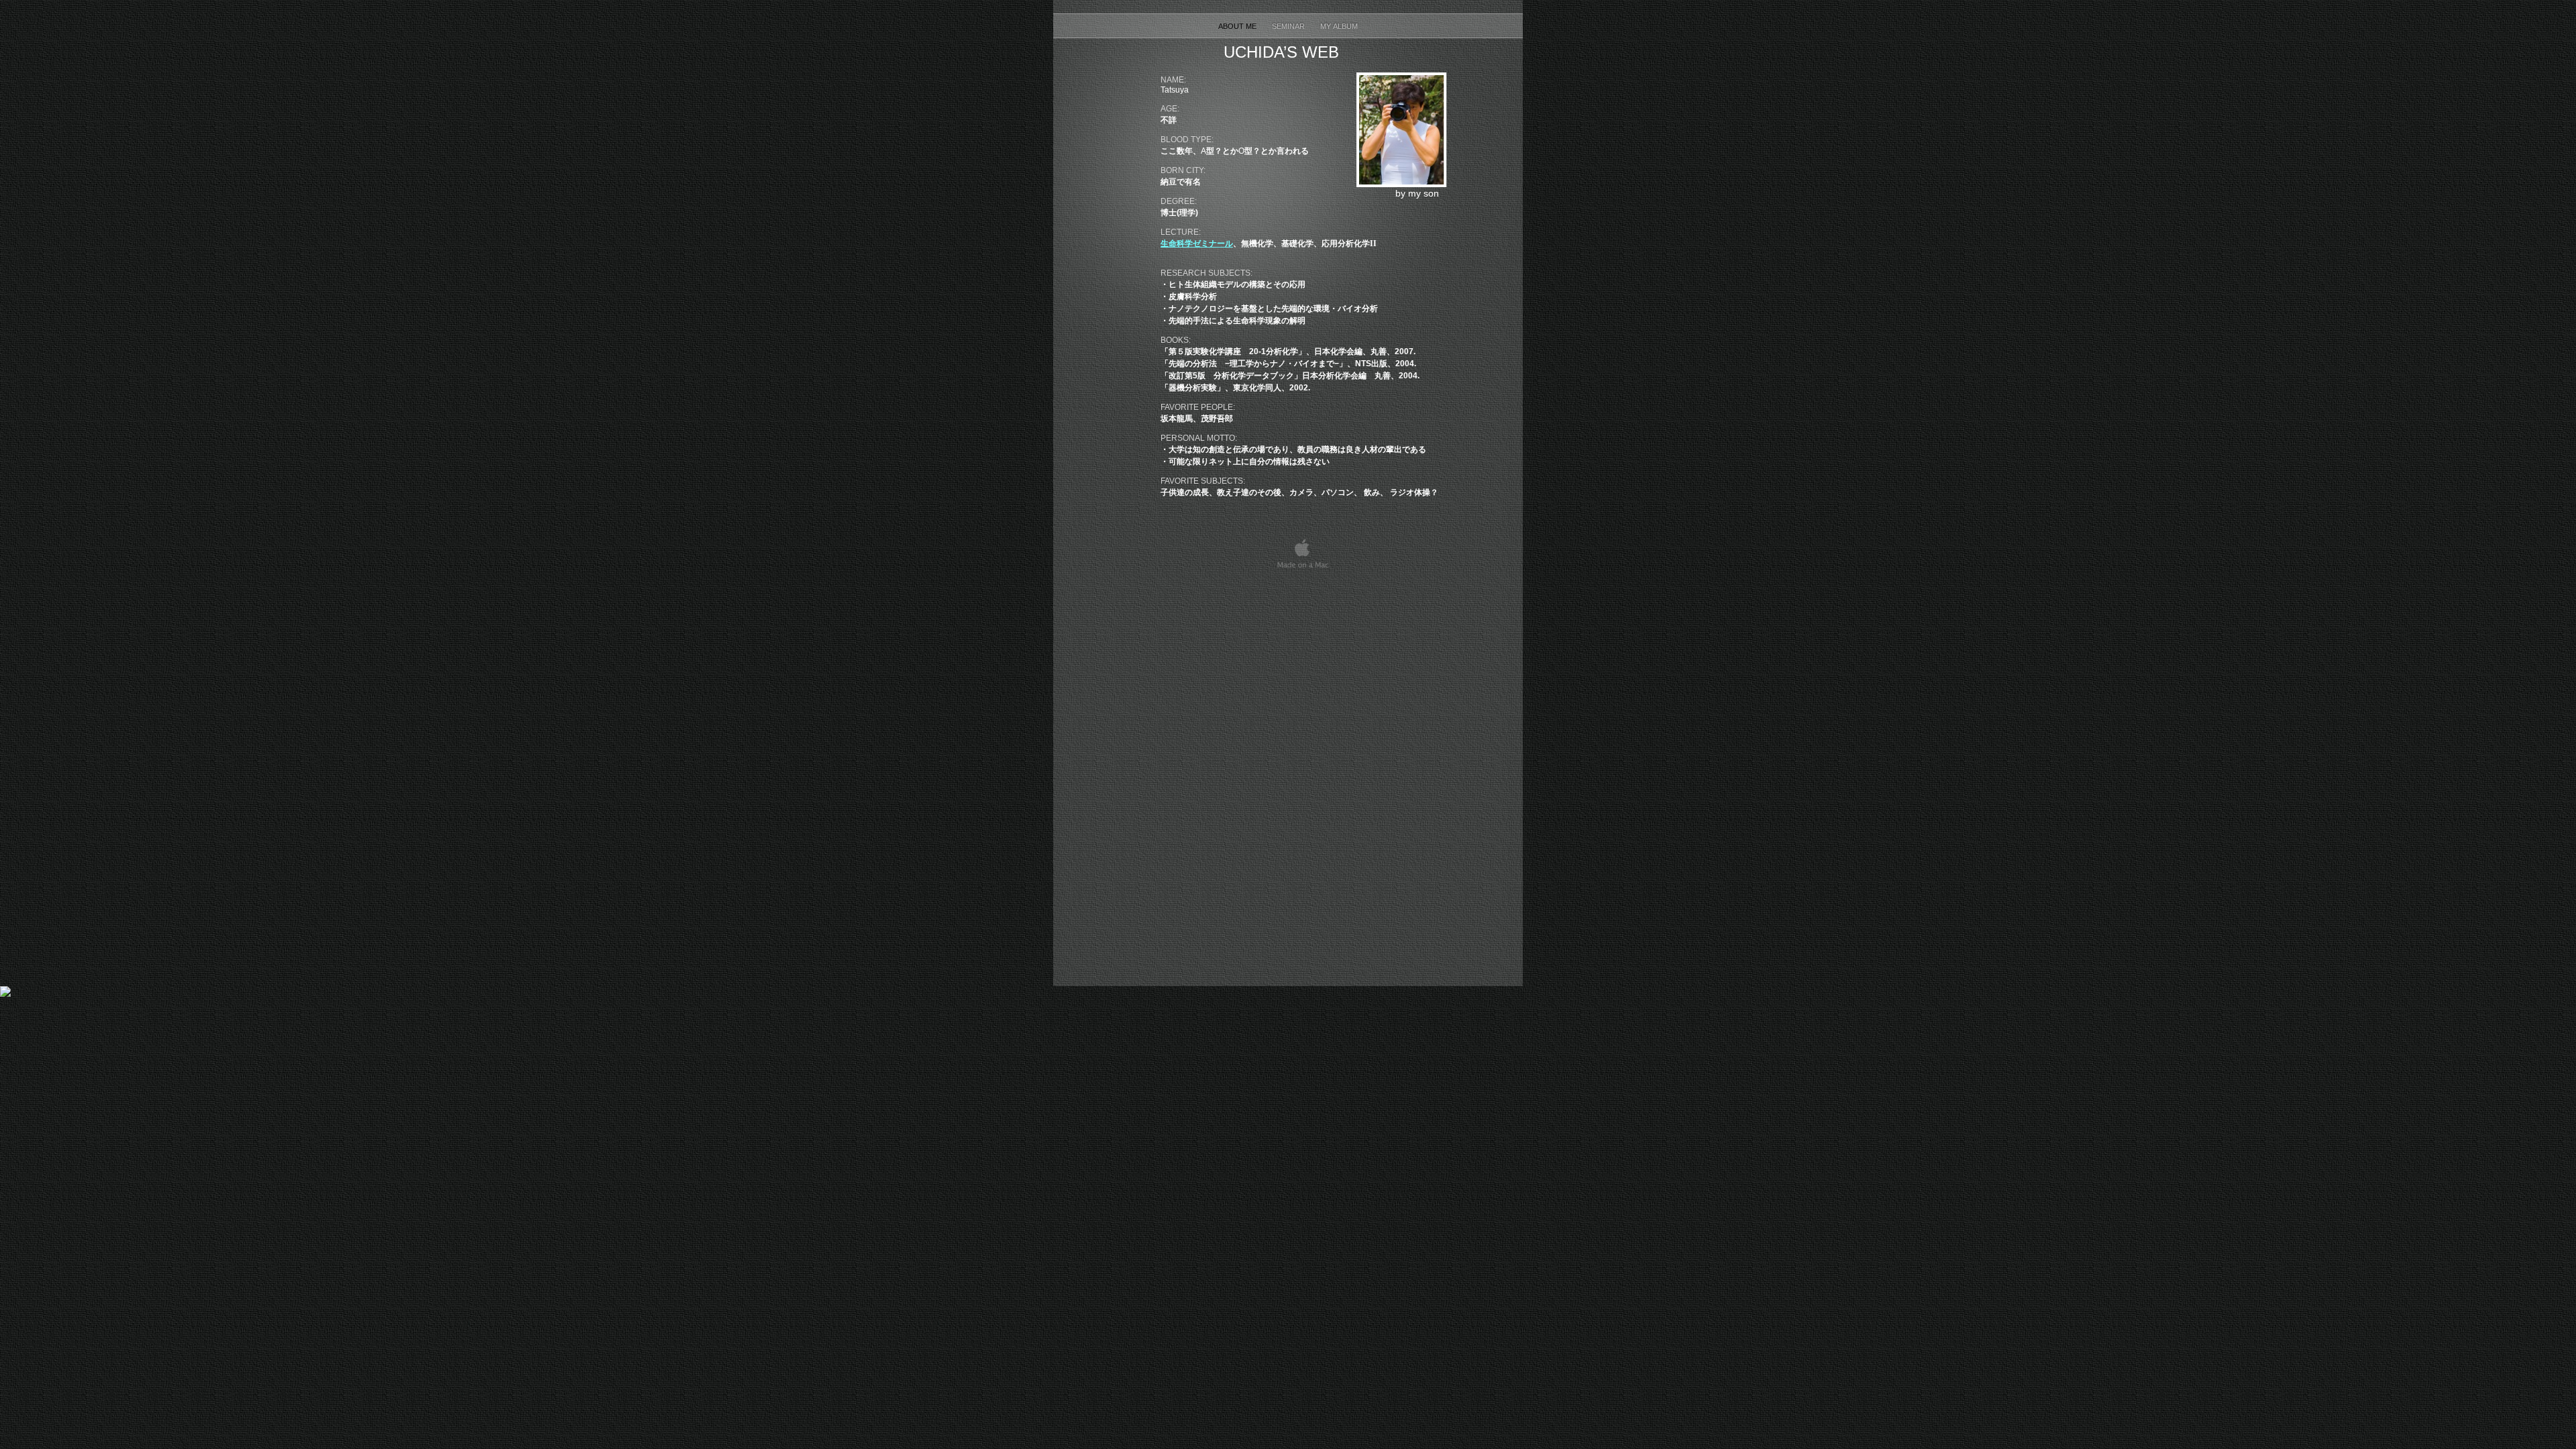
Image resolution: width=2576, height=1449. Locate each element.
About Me (1238, 26)
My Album (1339, 26)
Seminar (1289, 26)
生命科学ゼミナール (1197, 244)
